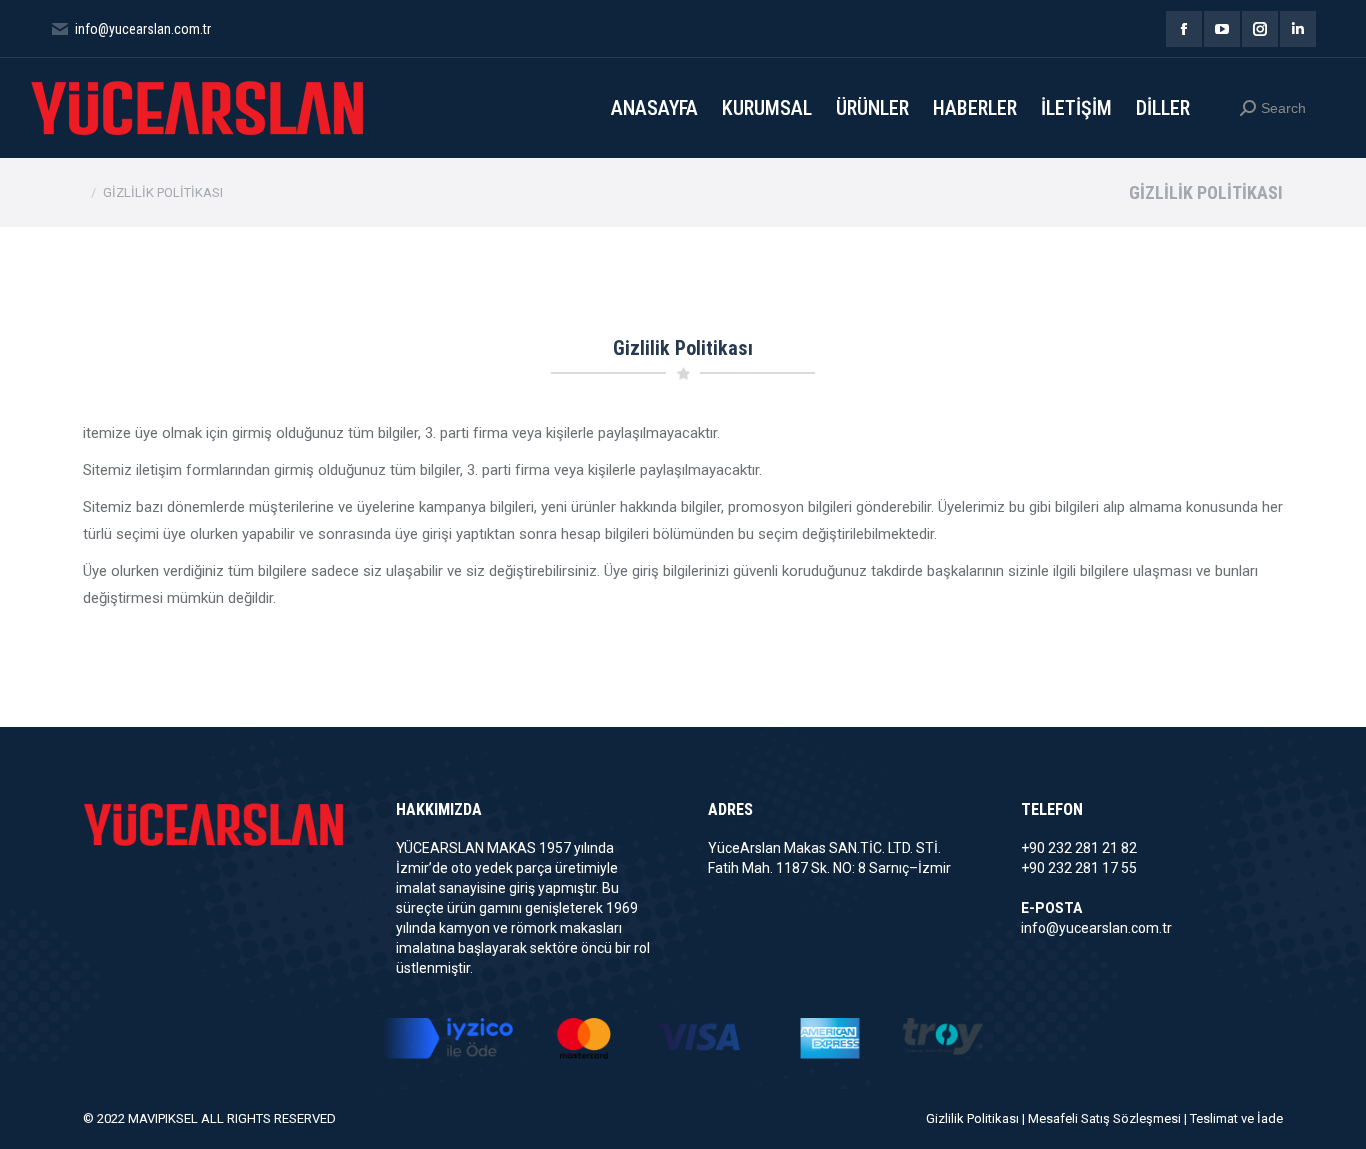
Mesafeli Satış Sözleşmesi (1104, 1118)
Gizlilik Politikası (972, 1118)
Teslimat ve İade (1236, 1118)
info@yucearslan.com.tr (1096, 928)
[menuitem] (654, 108)
